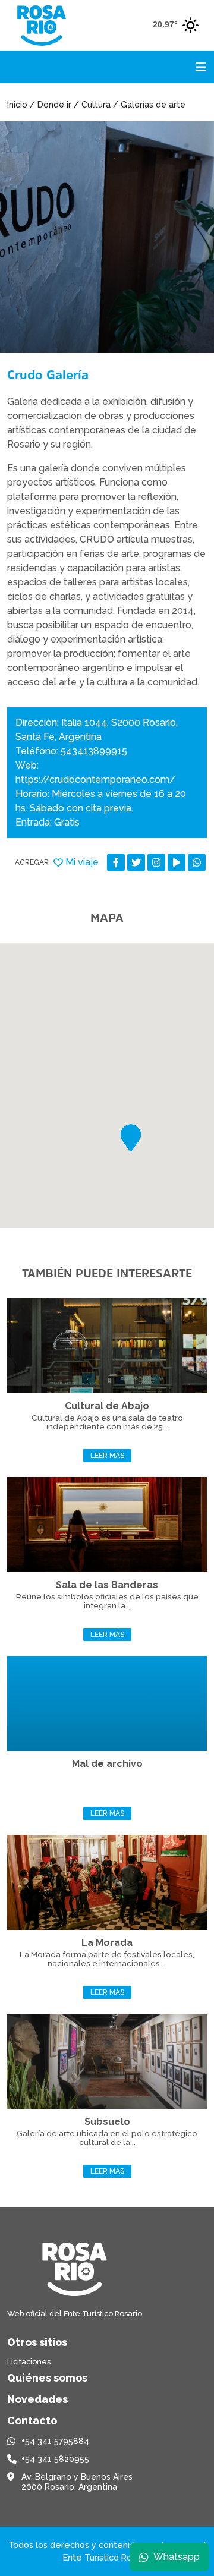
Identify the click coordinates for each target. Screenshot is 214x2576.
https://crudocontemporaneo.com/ (95, 780)
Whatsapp (177, 2557)
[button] (131, 1138)
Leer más (107, 1456)
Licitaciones (29, 2362)
